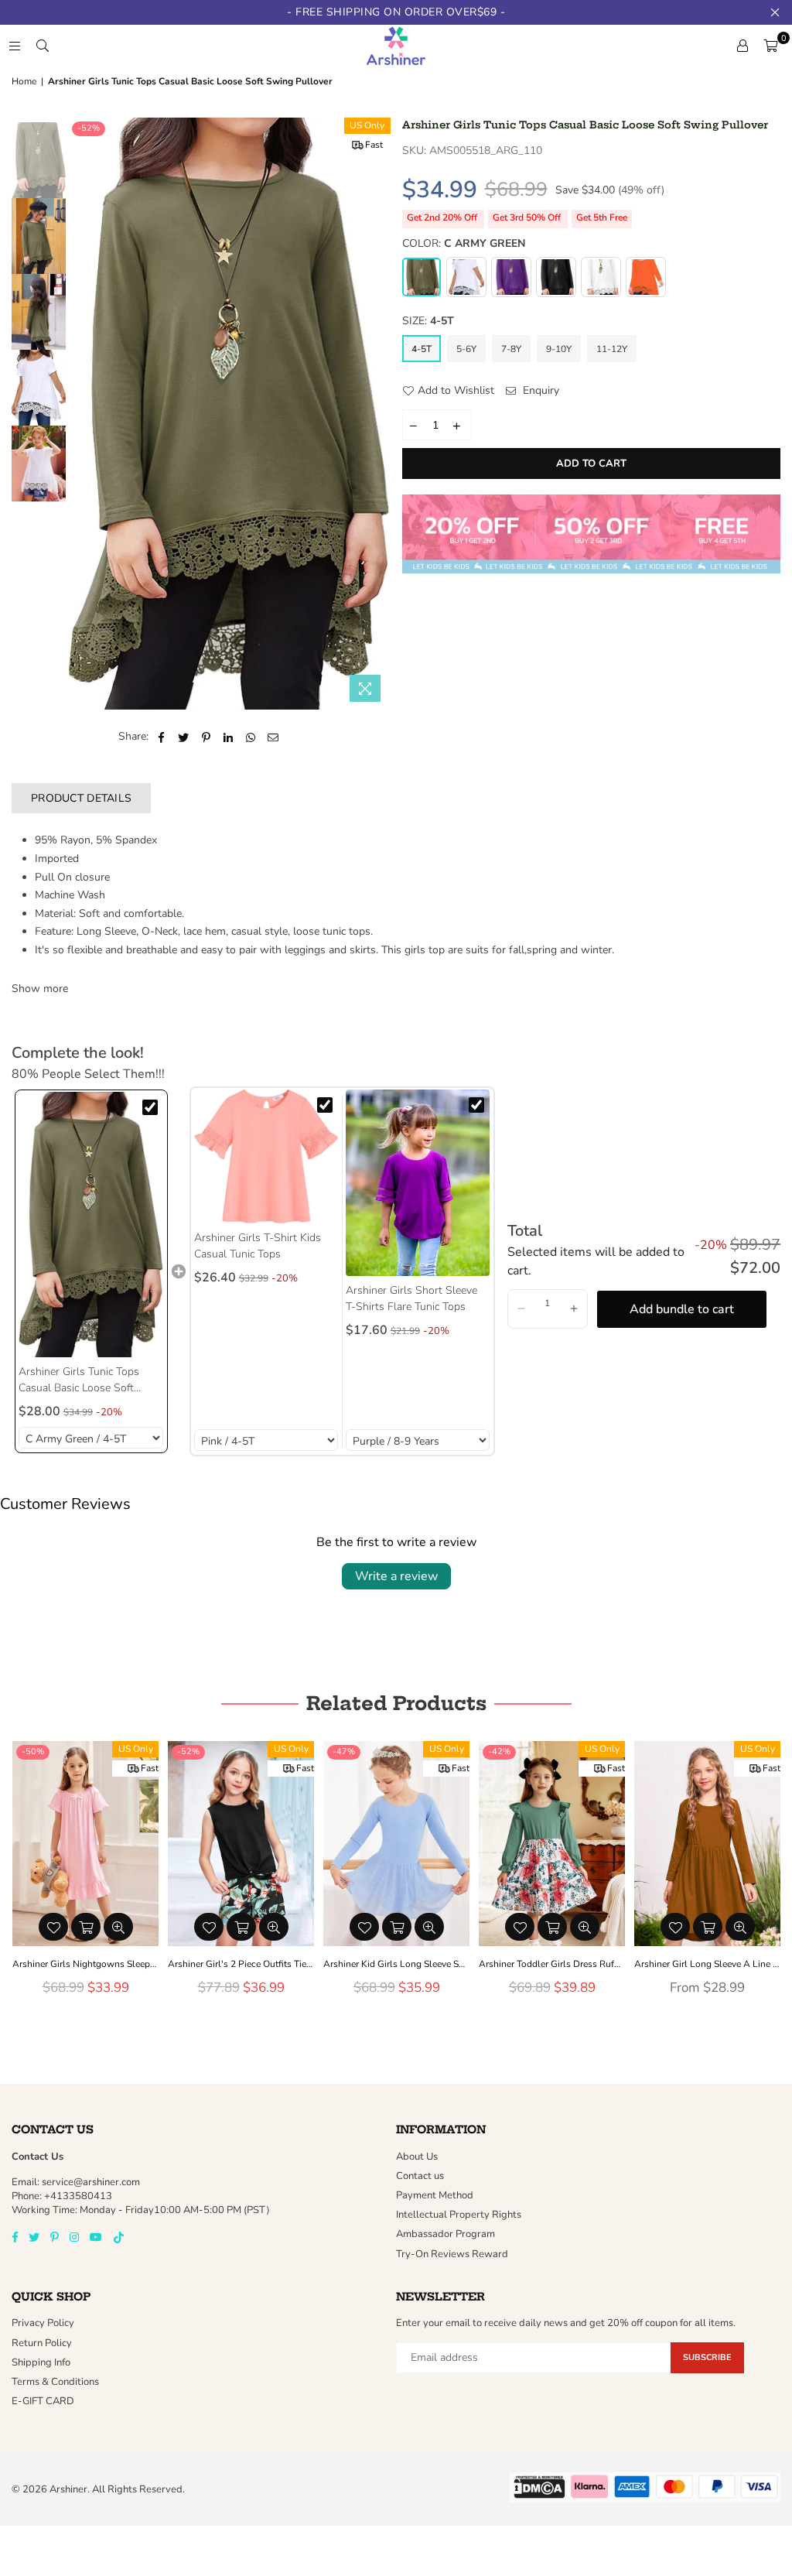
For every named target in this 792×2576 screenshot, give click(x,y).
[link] (91, 1224)
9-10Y (559, 349)
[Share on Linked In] (229, 737)
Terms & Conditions (55, 2382)
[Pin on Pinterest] (206, 737)
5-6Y (466, 349)
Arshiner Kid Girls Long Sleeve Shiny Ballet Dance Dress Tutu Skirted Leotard (241, 1964)
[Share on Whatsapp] (251, 737)
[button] (40, 989)
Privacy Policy (43, 2323)
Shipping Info (41, 2362)
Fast (374, 145)
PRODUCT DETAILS (81, 798)
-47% (188, 1752)
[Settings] (742, 46)
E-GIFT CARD (43, 2401)
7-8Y (511, 349)
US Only (367, 125)
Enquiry (539, 390)
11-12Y (612, 349)
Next (377, 414)
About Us (417, 2157)
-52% (89, 128)
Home (24, 81)
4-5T (422, 349)
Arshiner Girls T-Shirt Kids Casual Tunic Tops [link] (258, 1246)
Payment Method (435, 2195)
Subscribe (707, 2357)
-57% (655, 1752)
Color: (464, 243)
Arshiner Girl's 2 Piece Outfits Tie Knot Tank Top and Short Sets (85, 1964)
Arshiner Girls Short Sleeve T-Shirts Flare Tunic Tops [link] (411, 1298)
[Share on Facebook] (161, 737)
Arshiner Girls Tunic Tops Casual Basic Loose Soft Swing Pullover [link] (79, 1380)
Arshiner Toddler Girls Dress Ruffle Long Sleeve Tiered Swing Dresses (396, 1964)
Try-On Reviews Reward (452, 2254)
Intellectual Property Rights (459, 2215)
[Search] (43, 46)
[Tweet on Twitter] (184, 737)
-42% (344, 1752)
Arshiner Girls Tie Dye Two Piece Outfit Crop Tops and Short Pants (707, 1964)
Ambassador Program (445, 2234)
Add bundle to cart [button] (682, 1309)
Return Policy (42, 2343)
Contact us (420, 2176)
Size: (428, 321)
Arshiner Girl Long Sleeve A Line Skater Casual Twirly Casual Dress (552, 1964)
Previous (82, 414)
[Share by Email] (273, 737)
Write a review (396, 1576)
